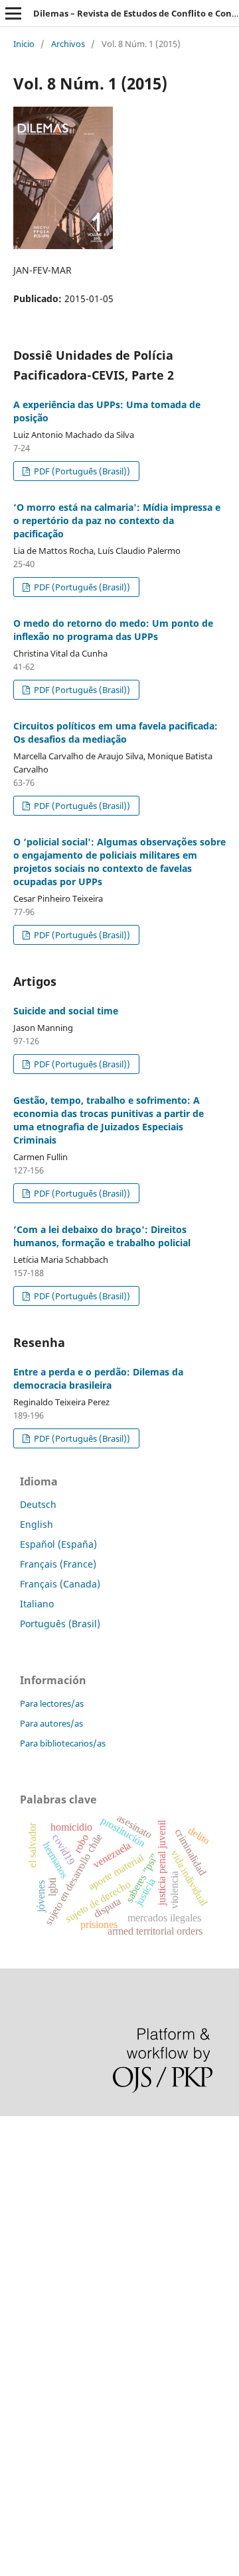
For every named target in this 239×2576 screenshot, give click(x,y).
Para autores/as (51, 1723)
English (37, 1524)
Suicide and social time (66, 1011)
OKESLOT (21, 2177)
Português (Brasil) (60, 1624)
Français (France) (58, 1564)
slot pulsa (22, 2334)
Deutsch (38, 1504)
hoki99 (15, 2470)
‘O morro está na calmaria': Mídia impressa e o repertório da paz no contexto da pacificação (117, 520)
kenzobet (20, 2154)
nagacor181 (26, 2357)
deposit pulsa (30, 2267)
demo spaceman (37, 2447)
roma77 (17, 2380)
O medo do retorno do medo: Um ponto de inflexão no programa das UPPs (113, 630)
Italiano (37, 1604)
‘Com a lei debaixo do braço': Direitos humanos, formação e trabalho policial (102, 1236)
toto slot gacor (32, 2425)
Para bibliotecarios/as (63, 1743)
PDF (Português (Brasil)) (81, 471)
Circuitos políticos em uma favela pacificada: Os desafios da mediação (116, 732)
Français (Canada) (60, 1584)
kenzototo (22, 2199)
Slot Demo (23, 2312)
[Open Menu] (13, 13)
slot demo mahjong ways (55, 2132)
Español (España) (58, 1544)
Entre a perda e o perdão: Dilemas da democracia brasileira (98, 1378)
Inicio (24, 44)
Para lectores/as (52, 1703)
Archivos (68, 44)
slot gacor (22, 2244)
